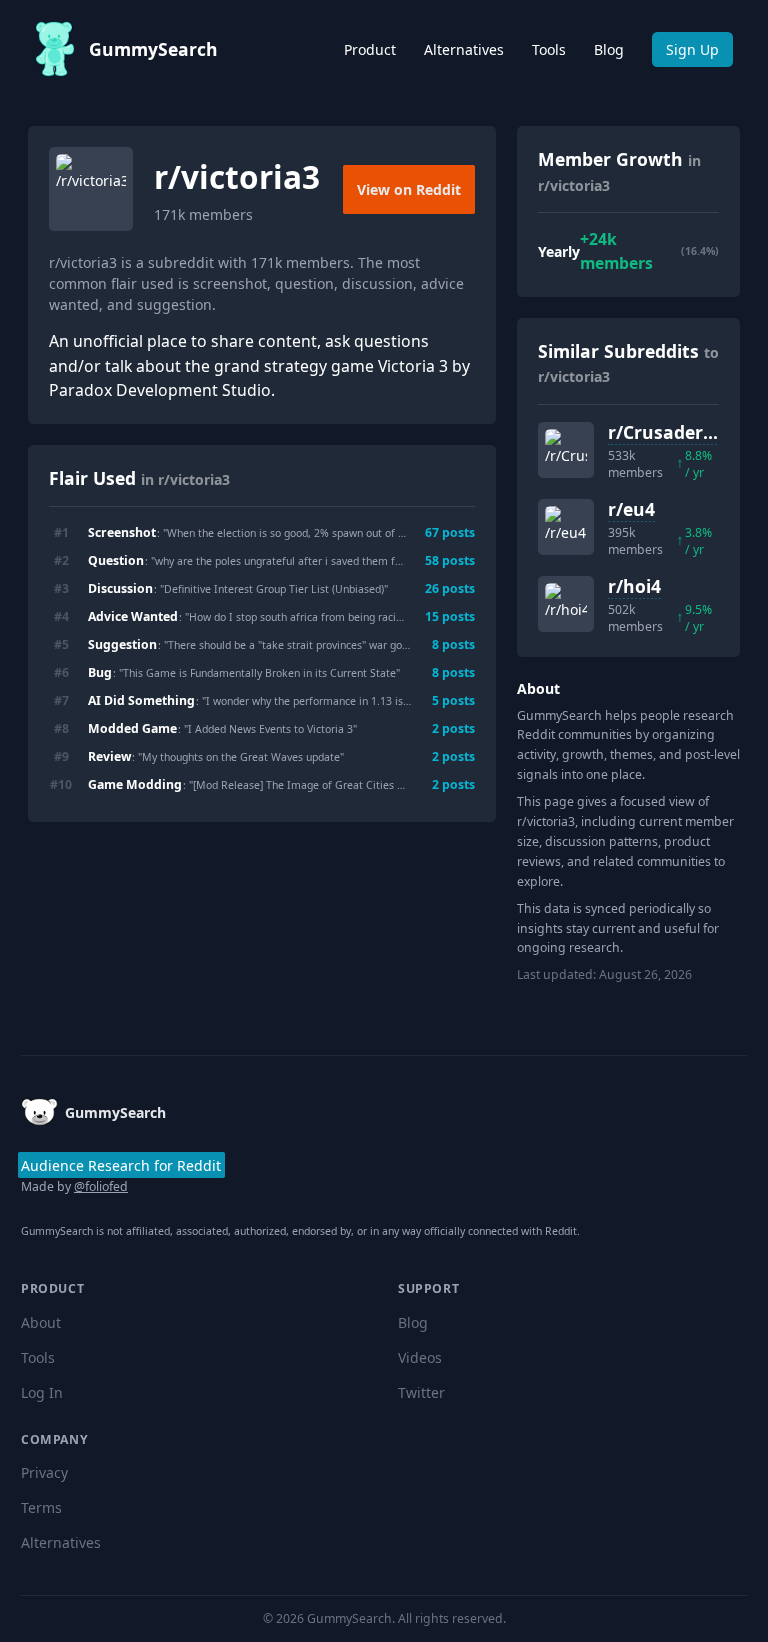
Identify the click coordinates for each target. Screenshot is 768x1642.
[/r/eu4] (566, 527)
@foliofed (101, 1186)
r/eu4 (631, 509)
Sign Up (692, 49)
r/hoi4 (634, 586)
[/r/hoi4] (566, 604)
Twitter (421, 1392)
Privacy (44, 1472)
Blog (609, 49)
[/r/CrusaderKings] (566, 450)
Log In (42, 1392)
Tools (549, 49)
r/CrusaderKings (680, 432)
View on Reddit (409, 189)
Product (370, 49)
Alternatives (464, 49)
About (41, 1322)
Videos (420, 1357)
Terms (41, 1507)
